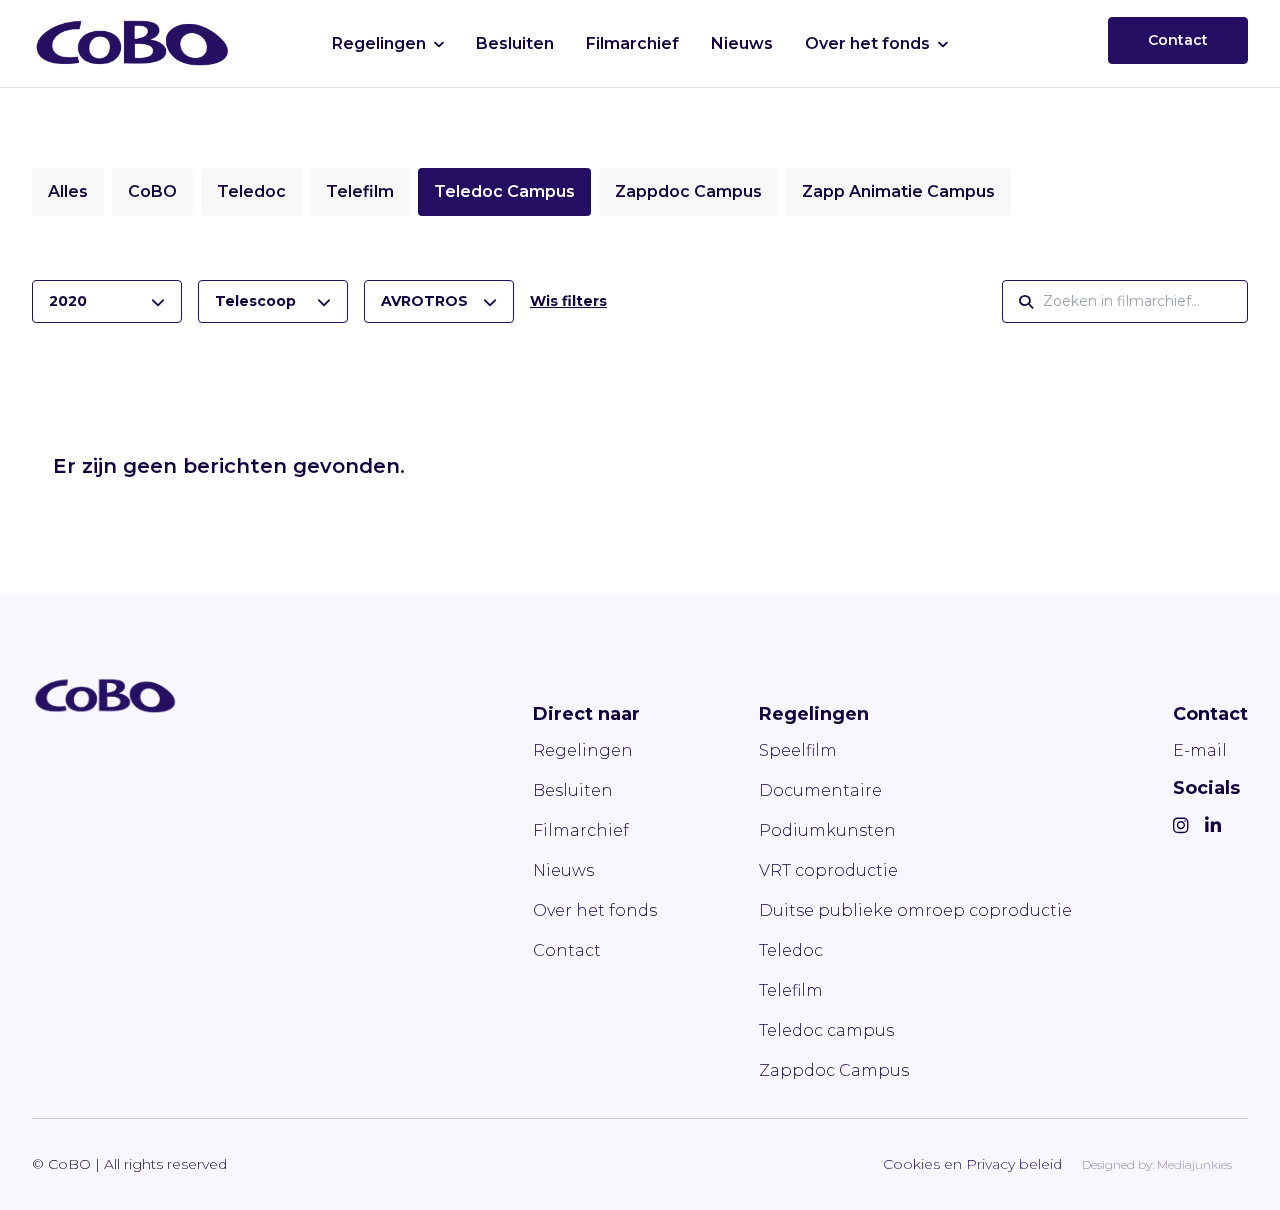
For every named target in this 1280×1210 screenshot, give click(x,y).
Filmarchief (632, 43)
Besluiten (515, 43)
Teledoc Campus (504, 191)
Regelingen (379, 43)
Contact (1178, 40)
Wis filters (568, 301)
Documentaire (820, 790)
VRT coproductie (828, 870)
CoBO (152, 191)
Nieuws (742, 43)
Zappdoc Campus (688, 191)
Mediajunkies (1194, 1164)
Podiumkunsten (827, 830)
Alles (68, 191)
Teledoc (251, 191)
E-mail (1200, 750)
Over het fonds (867, 43)
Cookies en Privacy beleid (972, 1164)
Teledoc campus (826, 1030)
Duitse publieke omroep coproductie (915, 910)
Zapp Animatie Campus (898, 191)
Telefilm (360, 191)
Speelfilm (798, 750)
